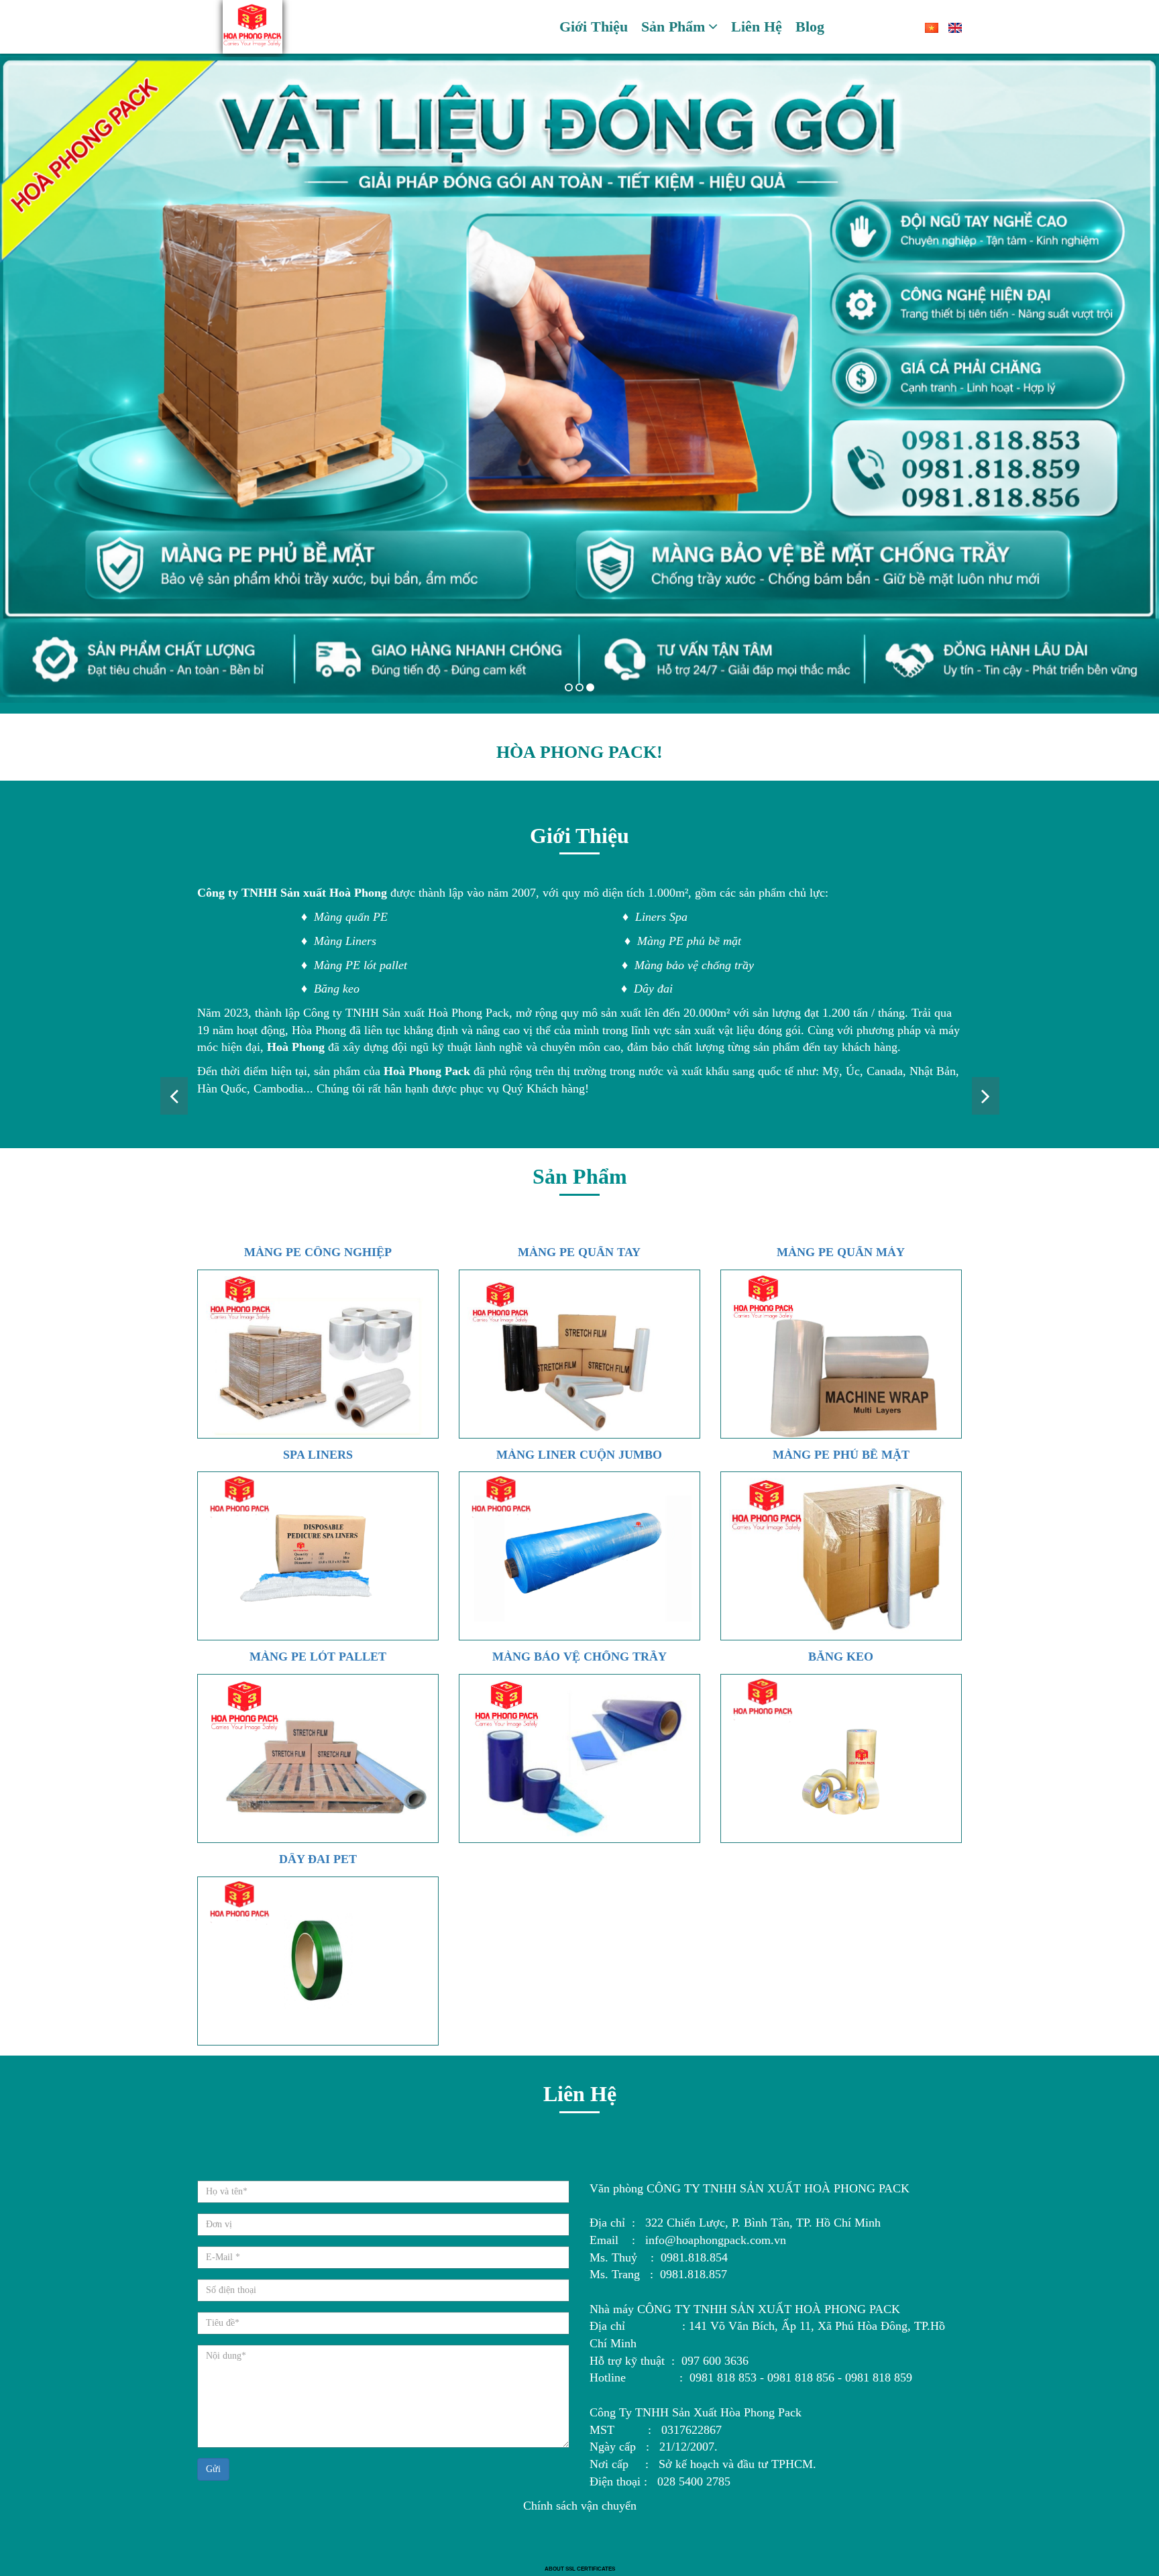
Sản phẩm (673, 26)
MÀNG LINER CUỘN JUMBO (579, 1455)
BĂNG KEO (841, 1657)
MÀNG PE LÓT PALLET (318, 1657)
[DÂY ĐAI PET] (318, 1961)
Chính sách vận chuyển (580, 2506)
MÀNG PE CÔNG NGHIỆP (318, 1252)
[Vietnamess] (927, 27)
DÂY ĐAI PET (318, 1859)
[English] (950, 27)
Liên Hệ (757, 26)
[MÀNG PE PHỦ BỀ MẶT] (841, 1556)
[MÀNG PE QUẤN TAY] (579, 1354)
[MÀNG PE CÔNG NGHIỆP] (318, 1354)
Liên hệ (580, 2094)
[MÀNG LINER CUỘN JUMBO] (579, 1556)
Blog (810, 26)
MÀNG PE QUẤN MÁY (841, 1252)
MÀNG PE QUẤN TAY (579, 1252)
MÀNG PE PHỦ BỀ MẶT (841, 1455)
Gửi (213, 2469)
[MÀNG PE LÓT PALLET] (318, 1758)
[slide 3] (579, 380)
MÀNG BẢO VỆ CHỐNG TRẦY (579, 1657)
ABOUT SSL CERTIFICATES (580, 2569)
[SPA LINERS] (318, 1556)
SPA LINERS (318, 1455)
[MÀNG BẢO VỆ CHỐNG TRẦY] (579, 1758)
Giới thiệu (594, 26)
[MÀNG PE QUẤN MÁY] (841, 1354)
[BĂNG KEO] (841, 1758)
